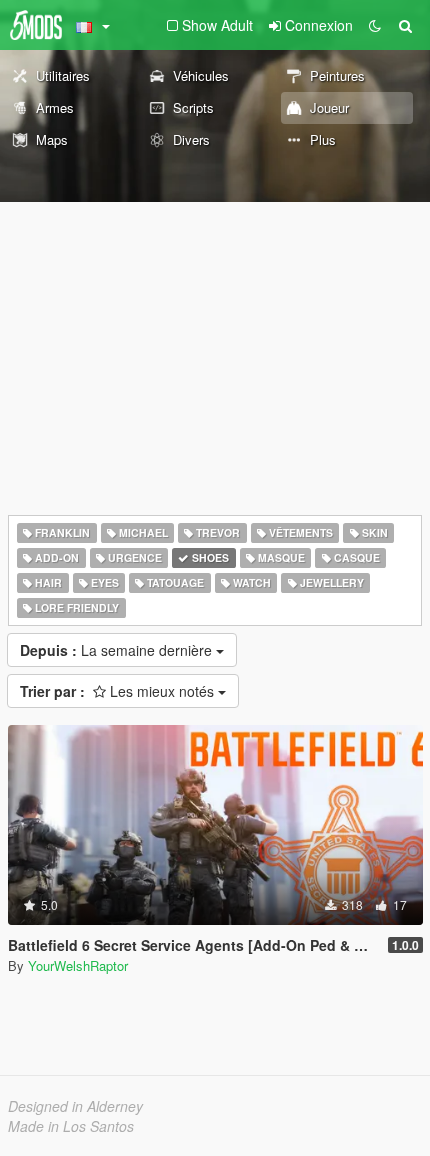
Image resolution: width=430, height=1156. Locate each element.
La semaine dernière (118, 650)
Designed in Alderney (75, 1106)
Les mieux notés (119, 691)
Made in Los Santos (71, 1126)
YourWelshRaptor (78, 965)
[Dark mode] (375, 25)
